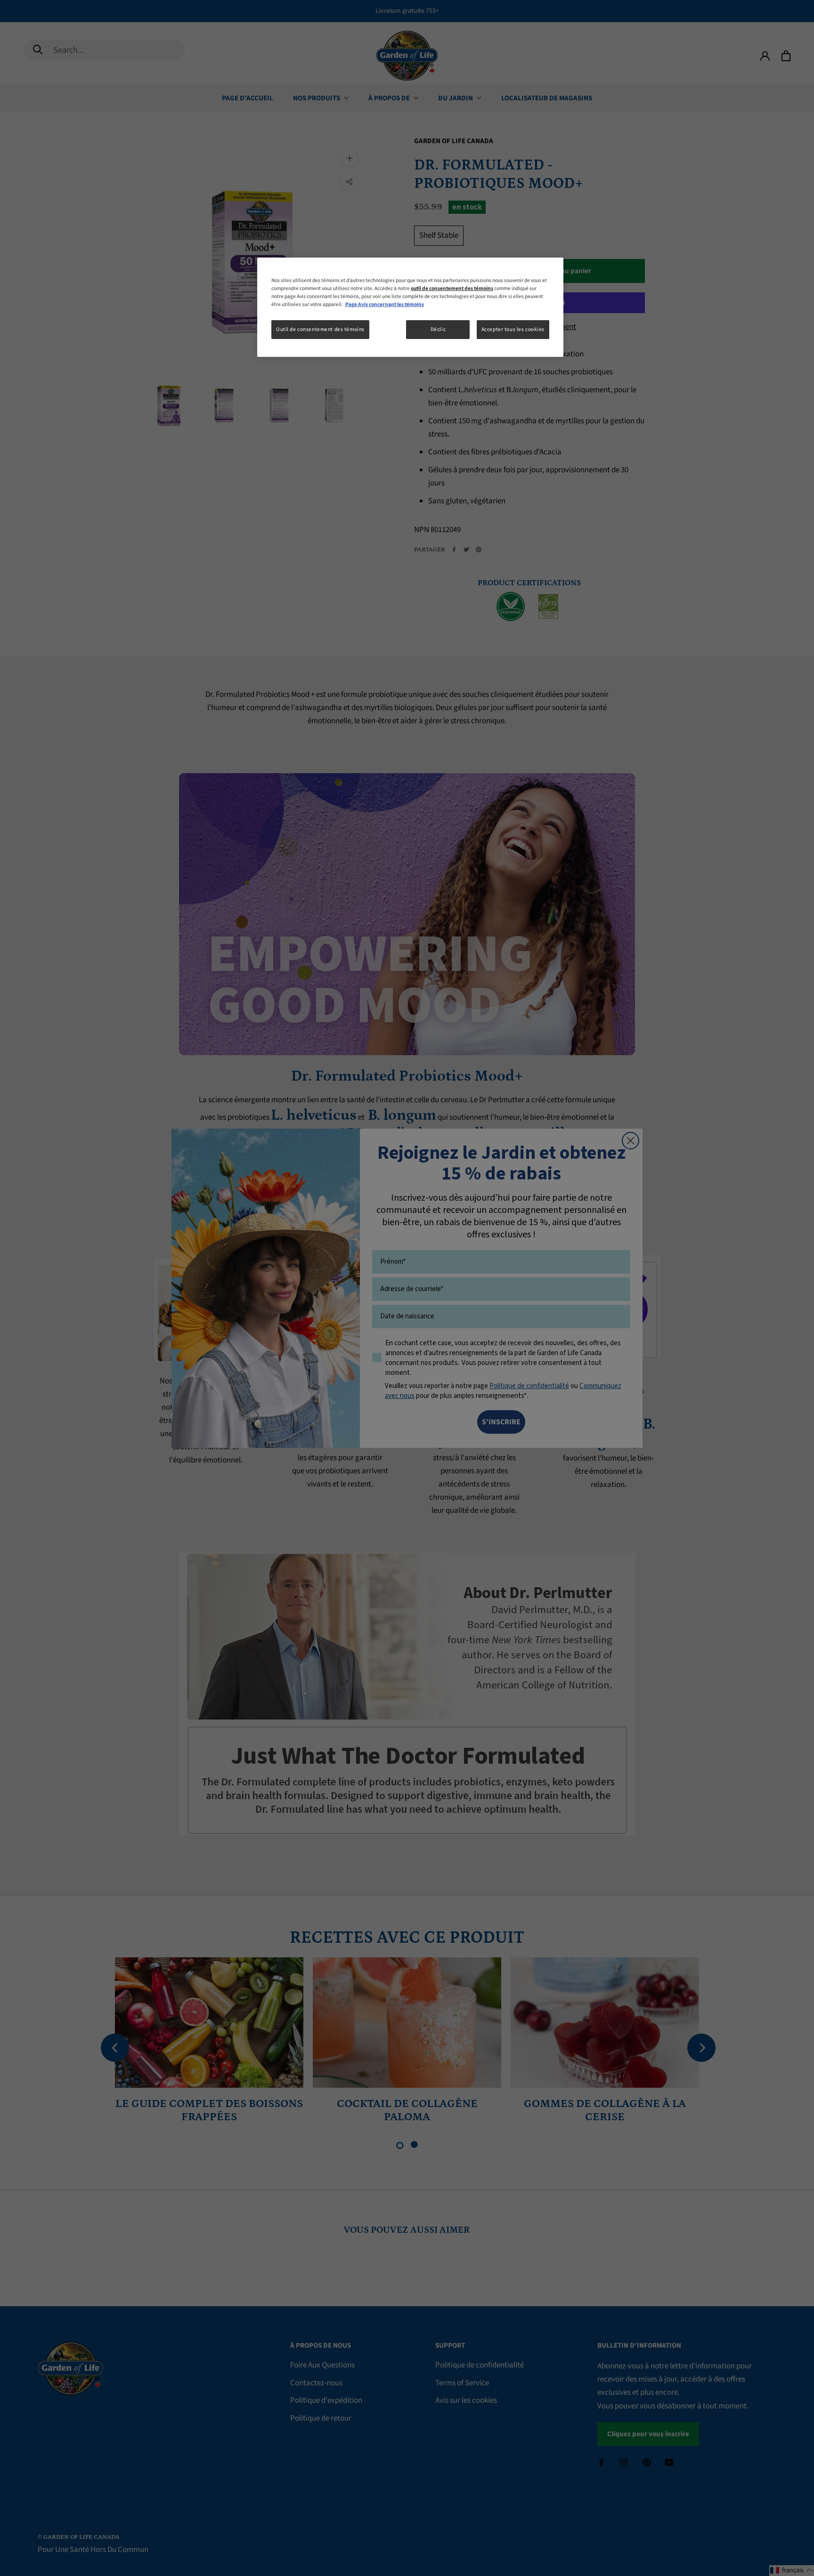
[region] (410, 307)
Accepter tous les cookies (513, 329)
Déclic (438, 329)
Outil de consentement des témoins (320, 329)
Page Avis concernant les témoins (385, 304)
